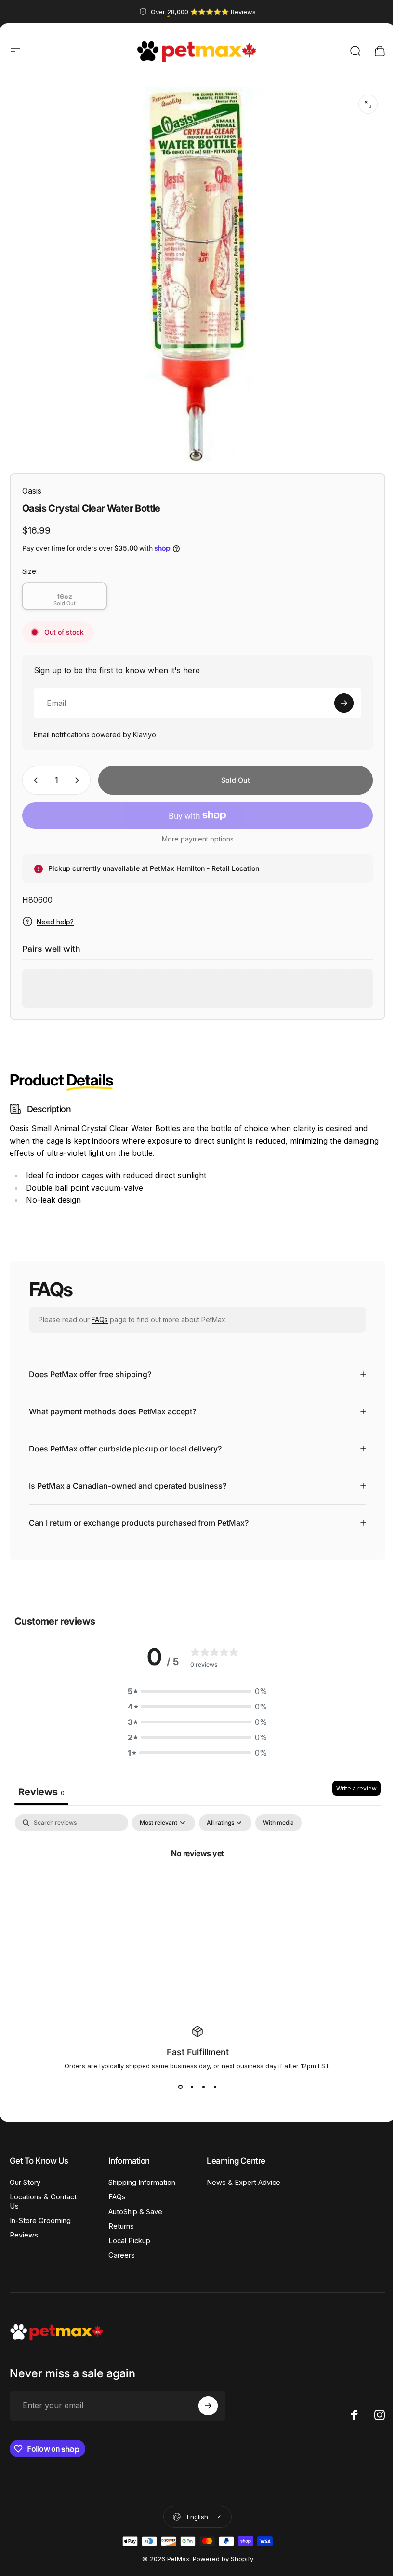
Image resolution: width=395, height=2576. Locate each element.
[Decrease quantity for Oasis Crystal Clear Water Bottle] (34, 780)
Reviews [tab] (41, 1785)
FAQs (100, 1320)
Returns (119, 2219)
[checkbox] (278, 1816)
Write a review (349, 1781)
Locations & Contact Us (43, 2194)
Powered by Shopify (219, 2551)
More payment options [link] (198, 839)
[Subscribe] (344, 703)
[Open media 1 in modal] (368, 104)
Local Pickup (127, 2234)
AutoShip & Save (133, 2205)
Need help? (55, 922)
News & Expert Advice (228, 2180)
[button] (194, 1684)
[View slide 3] (200, 2080)
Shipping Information (140, 2175)
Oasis (32, 491)
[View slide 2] (188, 2080)
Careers (120, 2248)
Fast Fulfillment (194, 2045)
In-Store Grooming (40, 2213)
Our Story (25, 2175)
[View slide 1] (177, 2080)
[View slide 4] (211, 2080)
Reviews (24, 2228)
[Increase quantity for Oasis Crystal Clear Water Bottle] (79, 780)
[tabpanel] (194, 1878)
